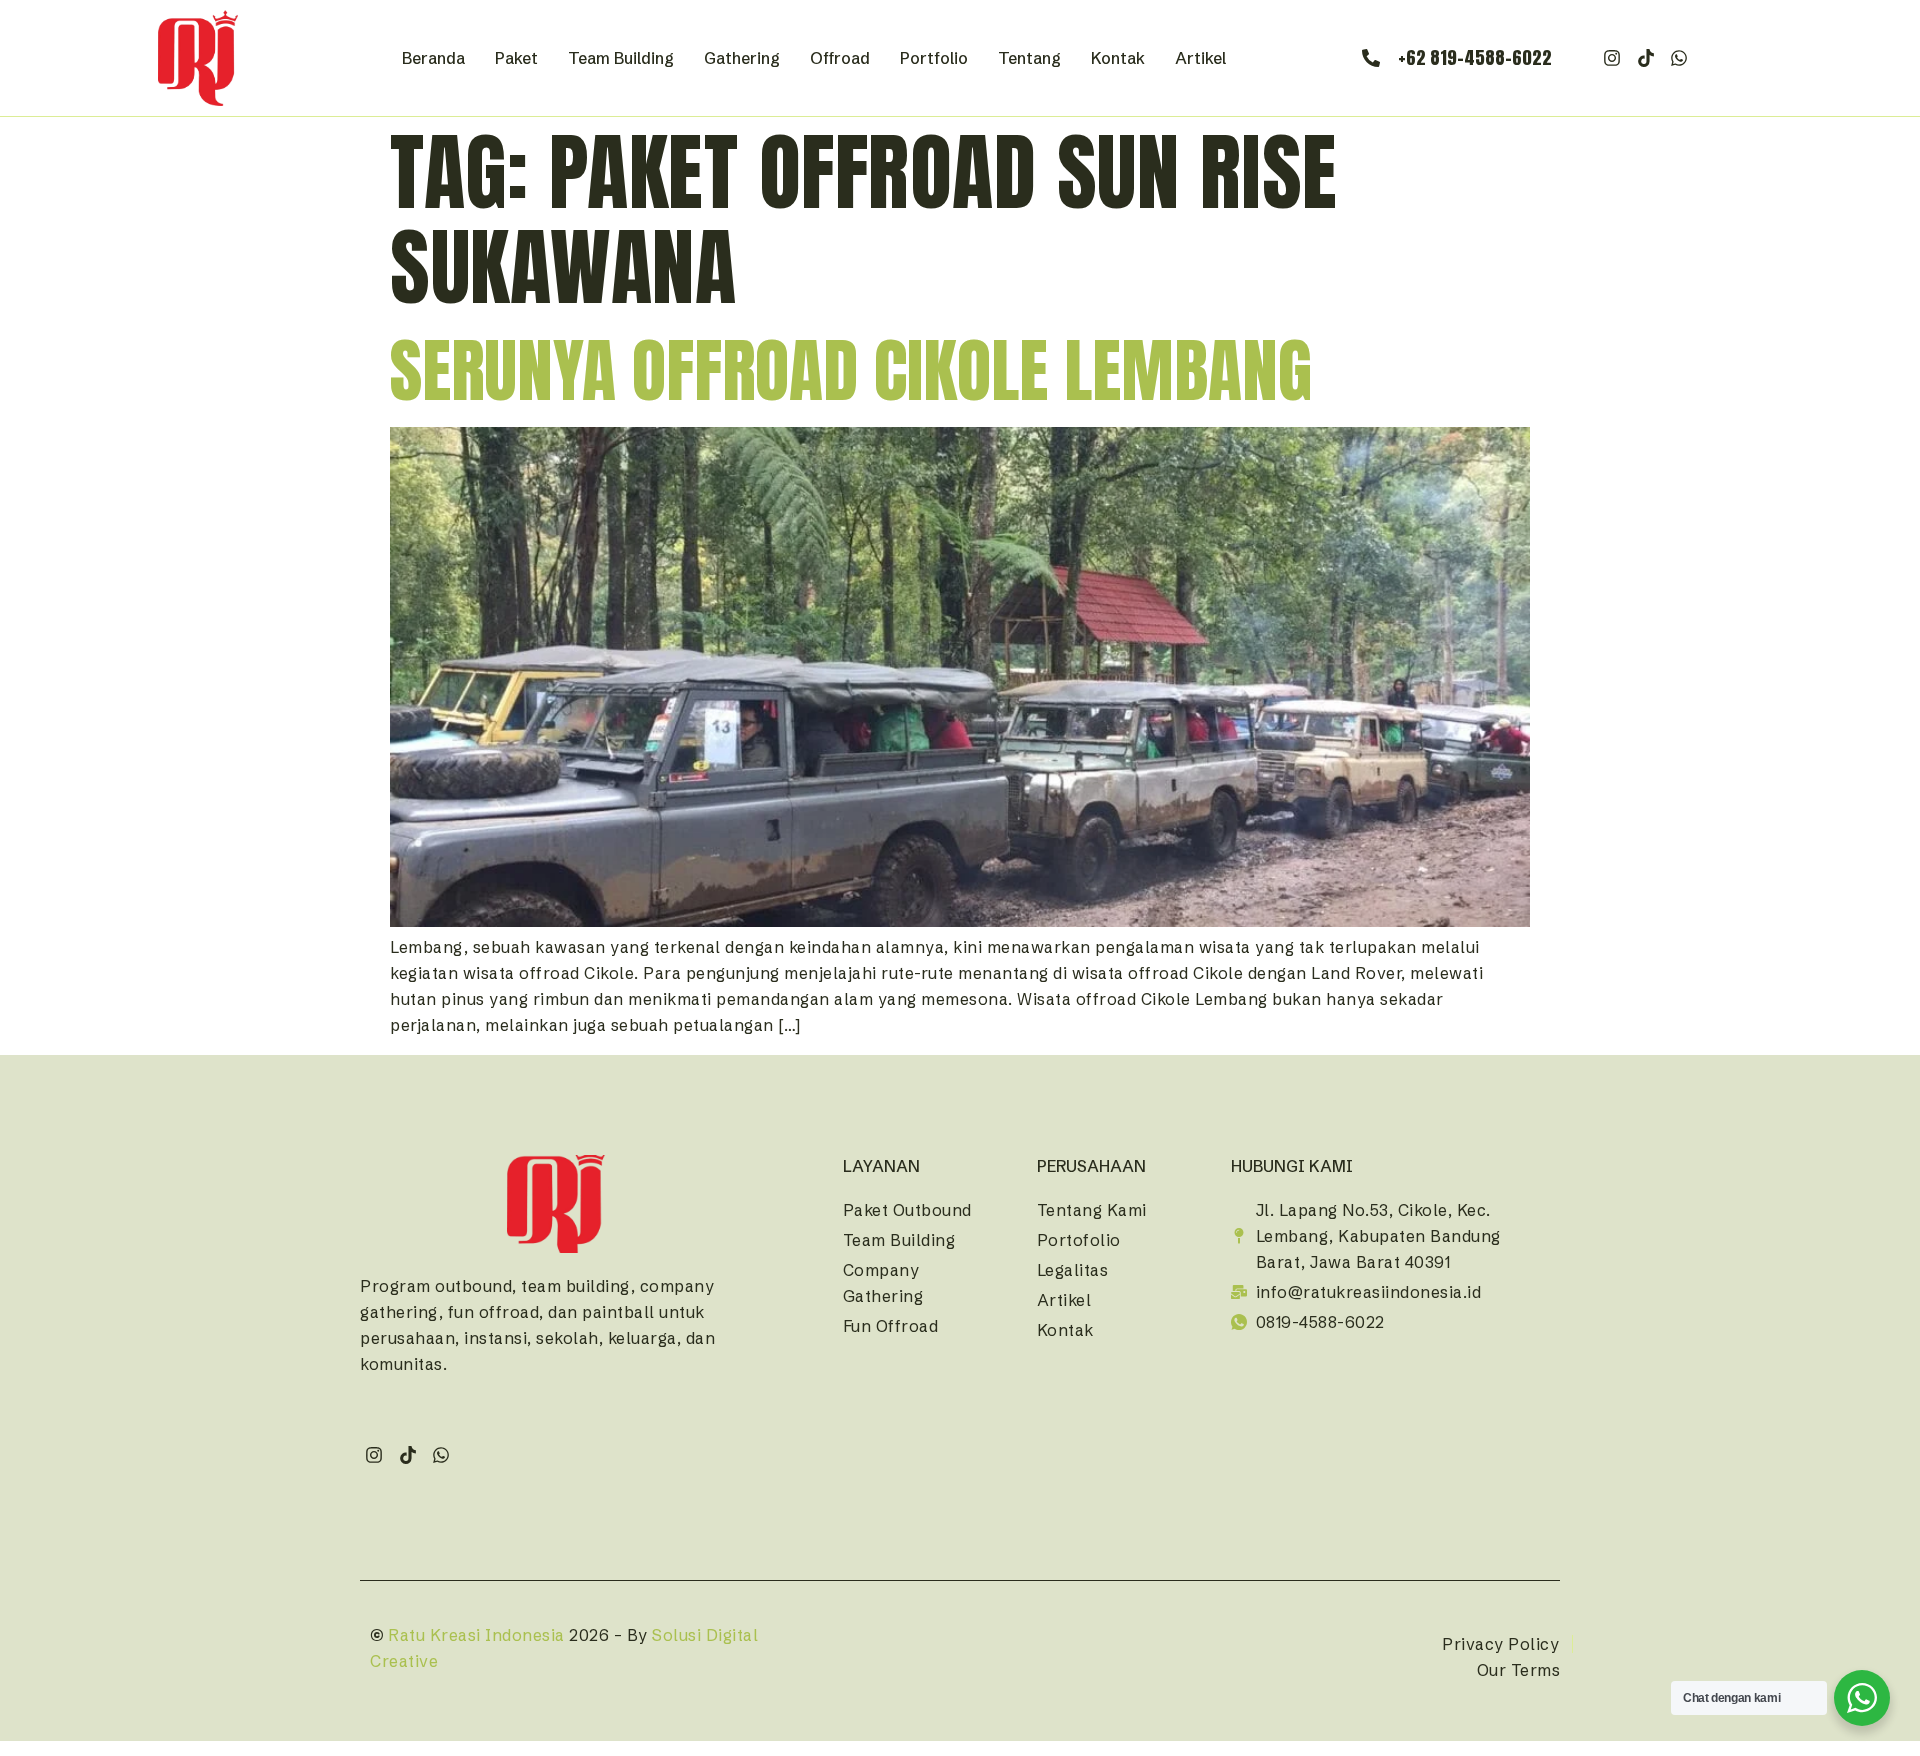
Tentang (1029, 58)
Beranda (433, 58)
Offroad (840, 58)
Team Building (621, 58)
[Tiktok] (1645, 58)
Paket (516, 58)
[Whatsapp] (1679, 58)
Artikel (1200, 58)
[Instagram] (1612, 58)
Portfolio (934, 58)
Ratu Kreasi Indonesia (476, 1635)
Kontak (1118, 58)
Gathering (742, 58)
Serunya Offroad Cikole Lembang (851, 370)
